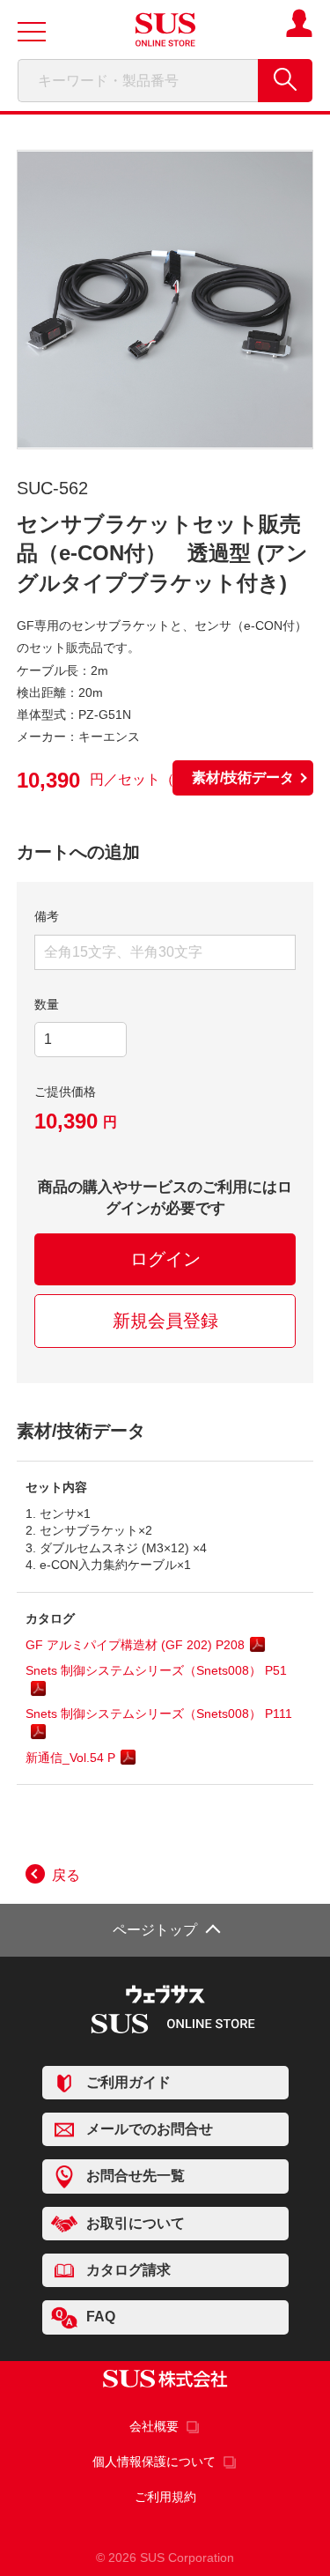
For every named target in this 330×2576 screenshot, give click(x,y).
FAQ (101, 2317)
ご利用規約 (165, 2497)
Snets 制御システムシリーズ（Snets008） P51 (156, 1670)
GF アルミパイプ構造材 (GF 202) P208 (135, 1645)
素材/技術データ (243, 777)
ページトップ (155, 1930)
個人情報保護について (154, 2461)
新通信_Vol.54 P (70, 1758)
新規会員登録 (165, 1321)
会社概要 (154, 2426)
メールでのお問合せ (150, 2129)
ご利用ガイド (128, 2082)
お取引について (136, 2223)
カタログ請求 (128, 2270)
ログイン (165, 1259)
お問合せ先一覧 (136, 2176)
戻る (66, 1875)
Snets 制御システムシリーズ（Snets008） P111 (159, 1714)
